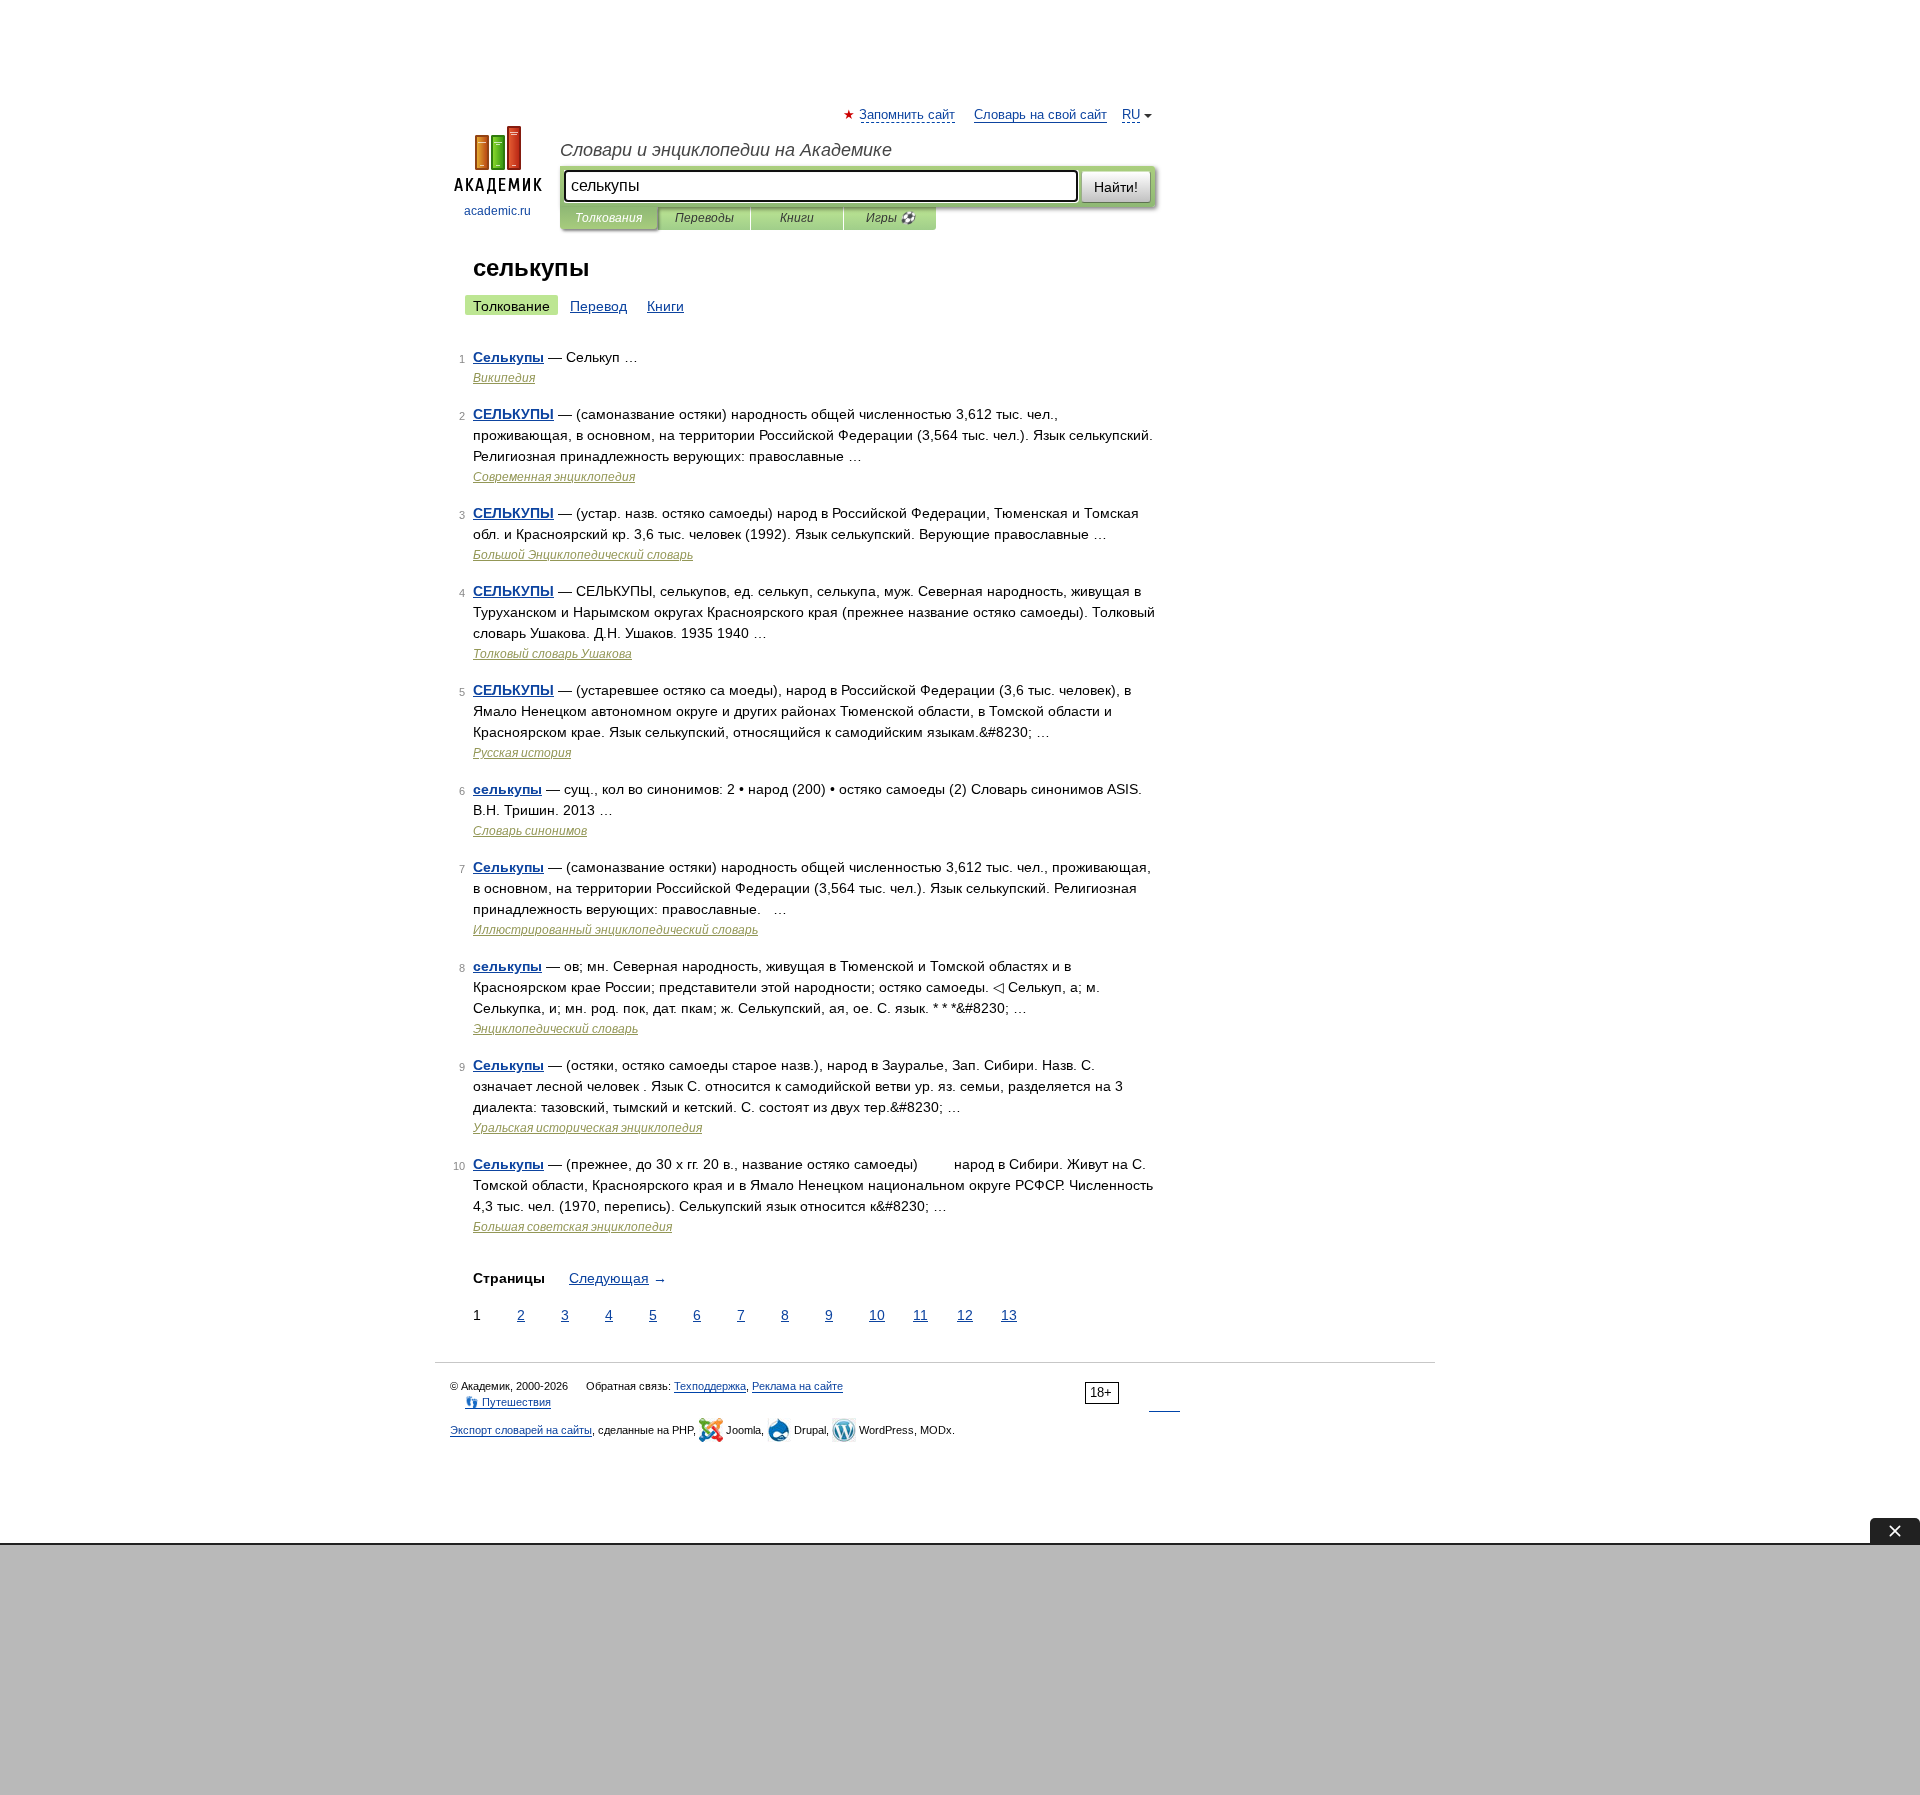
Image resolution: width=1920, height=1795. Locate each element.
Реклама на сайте (797, 1386)
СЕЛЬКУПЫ (513, 414)
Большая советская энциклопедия (572, 1227)
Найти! (1116, 187)
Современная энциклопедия (554, 477)
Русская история (522, 753)
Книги (797, 218)
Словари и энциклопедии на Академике (726, 150)
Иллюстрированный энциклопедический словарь (615, 930)
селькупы (507, 789)
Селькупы (508, 357)
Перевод (598, 306)
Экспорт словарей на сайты (521, 1430)
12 (965, 1315)
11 (920, 1315)
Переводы (704, 218)
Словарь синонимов (530, 831)
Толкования (608, 218)
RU (1131, 115)
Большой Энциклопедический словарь (583, 555)
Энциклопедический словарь (555, 1029)
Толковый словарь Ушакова (552, 654)
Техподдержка (710, 1386)
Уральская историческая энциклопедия (587, 1128)
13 (1009, 1315)
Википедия (504, 378)
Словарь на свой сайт (1040, 115)
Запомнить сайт (908, 115)
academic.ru (497, 211)
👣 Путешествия (508, 1402)
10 (877, 1315)
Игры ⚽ (890, 218)
